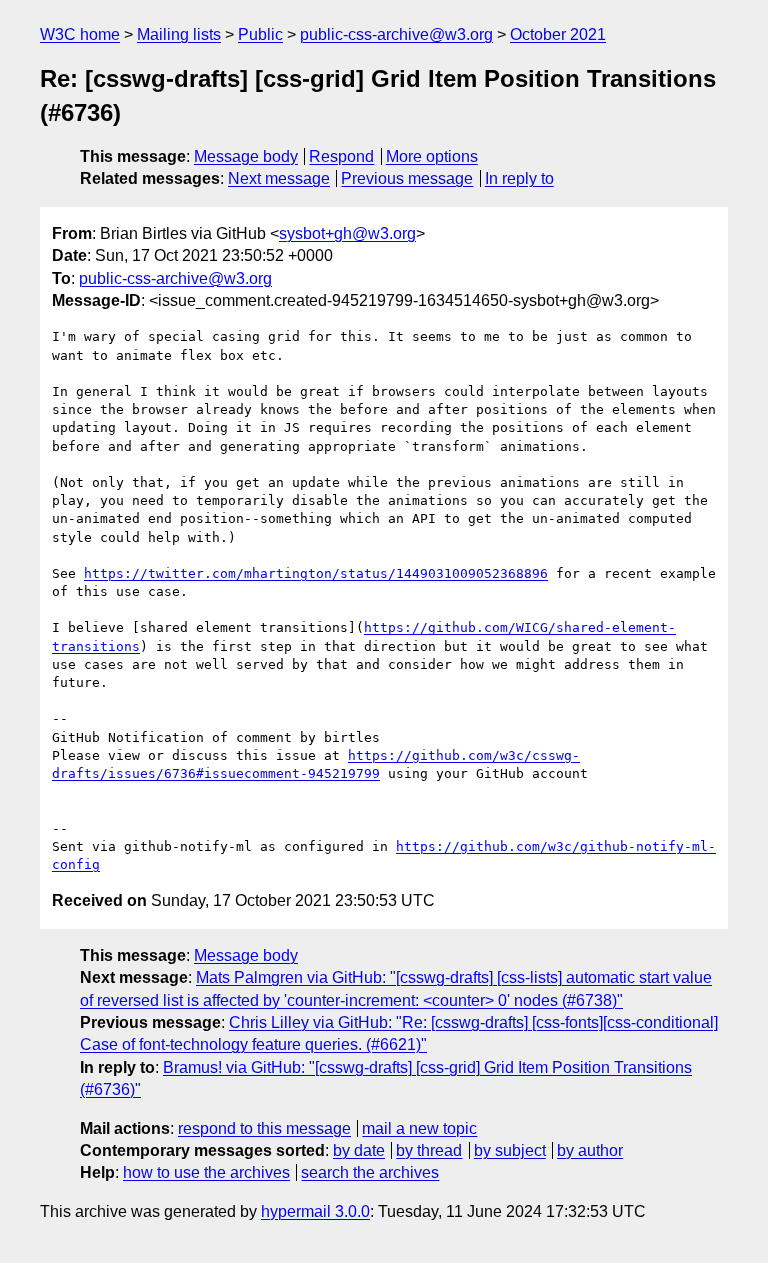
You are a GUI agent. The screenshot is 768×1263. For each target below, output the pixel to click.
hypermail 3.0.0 (315, 1211)
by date (359, 1150)
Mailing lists (179, 34)
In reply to (519, 178)
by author (590, 1150)
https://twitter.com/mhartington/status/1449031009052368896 (316, 573)
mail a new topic (419, 1128)
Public (260, 34)
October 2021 (558, 34)
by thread (429, 1150)
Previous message (407, 178)
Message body (246, 156)
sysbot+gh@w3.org (347, 233)
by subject (510, 1150)
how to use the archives (206, 1172)
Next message (279, 178)
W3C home (80, 34)
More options (432, 156)
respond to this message (264, 1128)
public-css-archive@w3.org (396, 34)
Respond (341, 156)
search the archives (370, 1172)
